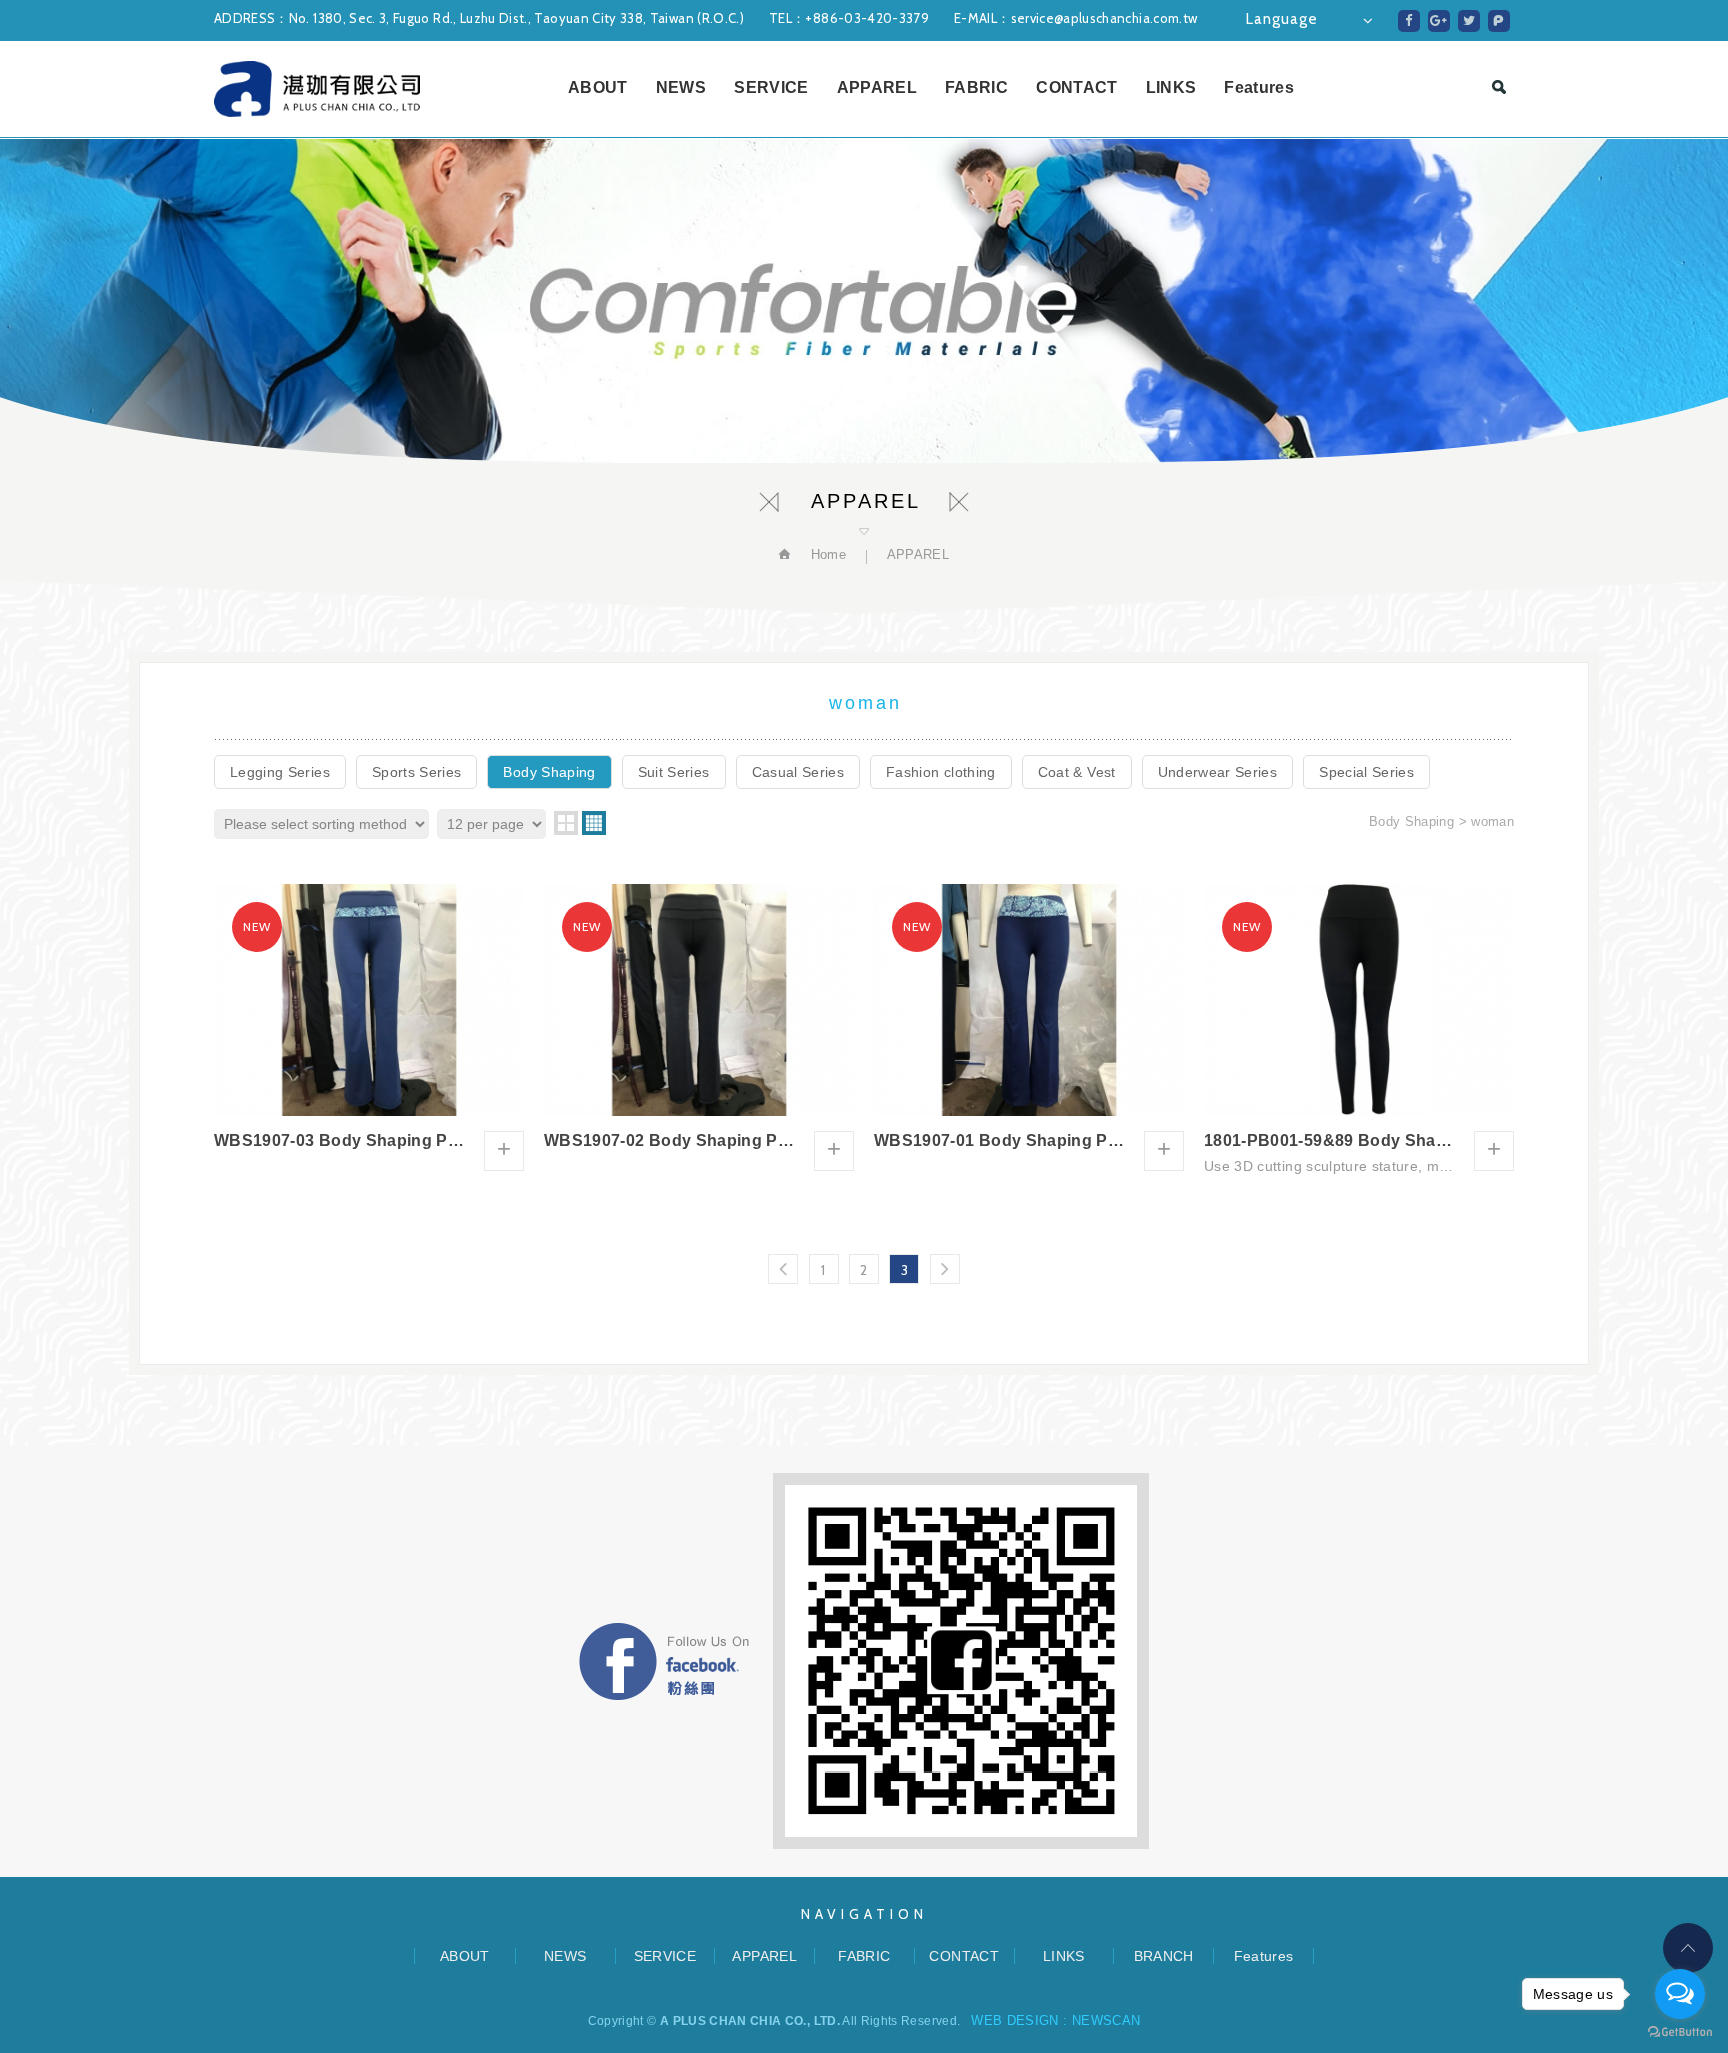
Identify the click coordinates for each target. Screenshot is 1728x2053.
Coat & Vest (1077, 772)
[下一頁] (945, 1269)
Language (1282, 19)
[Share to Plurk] (1499, 21)
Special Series (1366, 772)
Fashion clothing (941, 772)
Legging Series (280, 772)
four (594, 823)
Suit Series (674, 772)
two (566, 823)
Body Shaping (549, 772)
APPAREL (877, 87)
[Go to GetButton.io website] (1680, 2032)
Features (1259, 87)
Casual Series (798, 772)
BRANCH (1164, 1956)
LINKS (1171, 87)
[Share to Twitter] (1469, 21)
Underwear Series (1218, 772)
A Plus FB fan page (664, 1661)
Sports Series (417, 772)
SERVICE (771, 87)
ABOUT (598, 87)
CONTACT (1076, 87)
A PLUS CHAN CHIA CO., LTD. (317, 89)
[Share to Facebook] (1409, 21)
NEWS (681, 87)
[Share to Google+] (1439, 21)
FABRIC (976, 87)
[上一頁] (783, 1269)
